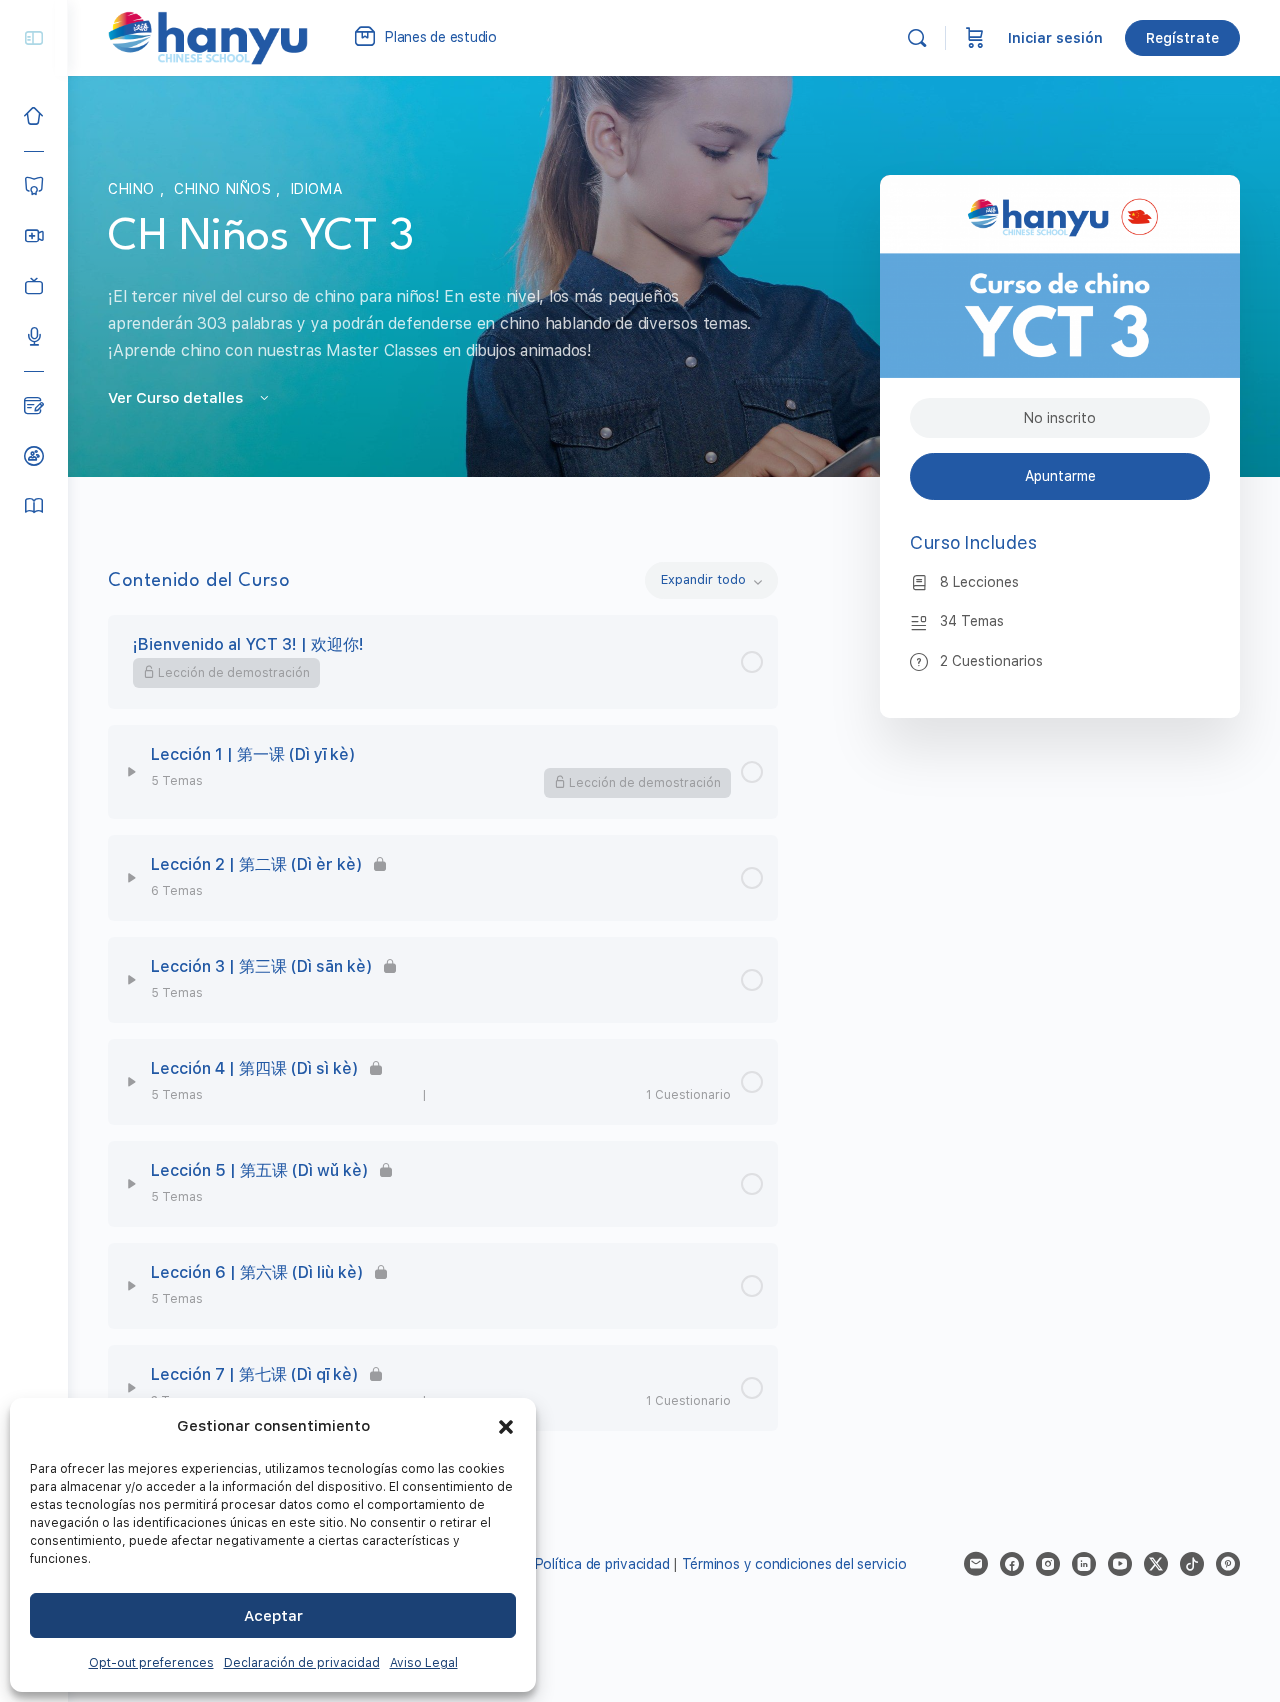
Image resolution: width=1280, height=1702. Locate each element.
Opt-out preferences (151, 1663)
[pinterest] (1228, 1564)
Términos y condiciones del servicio (794, 1564)
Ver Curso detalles (177, 398)
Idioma (317, 189)
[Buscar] (917, 38)
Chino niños (225, 189)
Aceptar (273, 1616)
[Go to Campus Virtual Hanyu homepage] (208, 37)
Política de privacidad (602, 1564)
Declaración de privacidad (302, 1663)
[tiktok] (1192, 1564)
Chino (134, 189)
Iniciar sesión (1055, 38)
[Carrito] (975, 38)
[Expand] (132, 772)
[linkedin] (1084, 1564)
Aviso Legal (424, 1663)
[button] (506, 1427)
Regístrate (1182, 38)
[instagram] (1048, 1564)
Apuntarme (1060, 476)
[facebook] (1012, 1564)
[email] (976, 1564)
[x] (1156, 1564)
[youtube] (1120, 1564)
